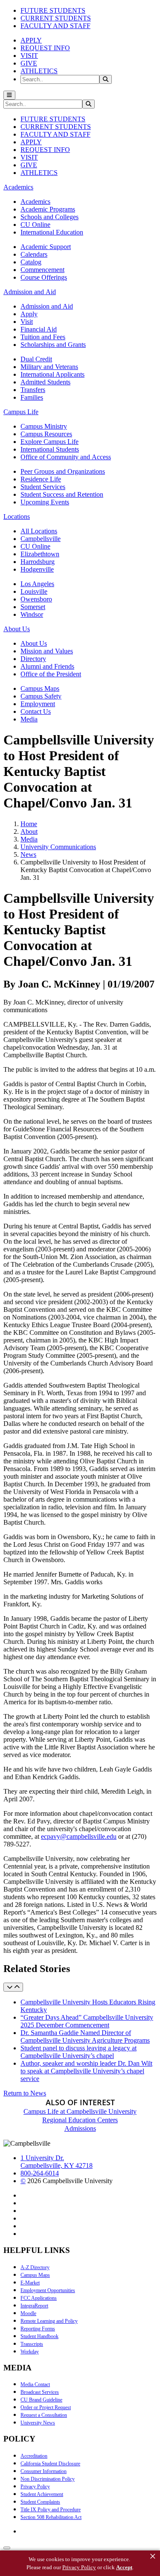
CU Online (35, 225)
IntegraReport (34, 2306)
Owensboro (36, 599)
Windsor (32, 614)
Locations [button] (17, 517)
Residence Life (41, 479)
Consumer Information (44, 2471)
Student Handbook (39, 2336)
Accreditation (34, 2456)
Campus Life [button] (21, 412)
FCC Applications (39, 2298)
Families (32, 397)
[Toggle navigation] (9, 95)
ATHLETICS (39, 71)
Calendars (34, 254)
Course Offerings (44, 277)
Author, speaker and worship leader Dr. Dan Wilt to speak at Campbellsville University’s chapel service (86, 2071)
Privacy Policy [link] (79, 2567)
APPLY (31, 40)
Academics (35, 202)
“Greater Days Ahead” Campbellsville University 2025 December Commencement (87, 2021)
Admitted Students (45, 382)
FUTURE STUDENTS (53, 10)
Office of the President (51, 674)
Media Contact (35, 2384)
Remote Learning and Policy (49, 2321)
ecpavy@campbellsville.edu (79, 1836)
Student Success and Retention (62, 494)
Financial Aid (39, 329)
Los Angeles (37, 584)
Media (29, 719)
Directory (33, 659)
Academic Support (46, 247)
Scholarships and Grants (53, 345)
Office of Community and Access (66, 457)
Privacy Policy (35, 2487)
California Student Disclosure (50, 2464)
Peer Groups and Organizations (63, 471)
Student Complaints (40, 2502)
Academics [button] (18, 187)
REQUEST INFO (45, 48)
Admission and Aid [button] (30, 292)
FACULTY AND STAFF (55, 26)
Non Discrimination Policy (48, 2479)
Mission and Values (47, 651)
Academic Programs (48, 209)
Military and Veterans (49, 367)
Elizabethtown (40, 554)
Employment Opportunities (48, 2290)
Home (29, 824)
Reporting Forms (38, 2329)
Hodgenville (37, 569)
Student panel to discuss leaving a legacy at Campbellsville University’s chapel (79, 2052)
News (28, 854)
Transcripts (32, 2344)
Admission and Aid (47, 306)
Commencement (42, 270)
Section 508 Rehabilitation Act (51, 2517)
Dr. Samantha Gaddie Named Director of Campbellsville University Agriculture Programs (85, 2036)
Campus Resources (46, 434)
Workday (30, 2352)
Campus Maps (40, 688)
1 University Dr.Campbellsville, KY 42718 (57, 2162)
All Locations (39, 531)
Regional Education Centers (80, 2120)
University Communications (58, 847)
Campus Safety (41, 696)
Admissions (80, 2128)
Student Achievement (42, 2494)
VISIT (29, 56)
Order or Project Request (46, 2407)
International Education (52, 232)
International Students (50, 449)
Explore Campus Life (49, 442)
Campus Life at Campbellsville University (80, 2111)
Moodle (28, 2313)
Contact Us (36, 711)
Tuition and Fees (43, 337)
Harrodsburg (38, 562)
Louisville (34, 591)
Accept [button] (124, 2567)
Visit (27, 322)
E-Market (30, 2283)
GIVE (29, 63)
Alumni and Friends (47, 666)
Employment (38, 704)
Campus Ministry (44, 426)
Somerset (33, 607)
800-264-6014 (40, 2173)
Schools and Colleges (49, 217)
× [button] (153, 2556)
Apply (29, 314)
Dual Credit (36, 359)
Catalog (31, 262)
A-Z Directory (35, 2267)
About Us (34, 643)
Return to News (25, 2093)
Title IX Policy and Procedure (51, 2510)
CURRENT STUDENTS (56, 18)
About (29, 831)
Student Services (43, 487)
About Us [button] (17, 629)
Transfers (33, 390)
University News (38, 2423)
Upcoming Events (45, 502)
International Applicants (52, 374)
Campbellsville (41, 539)
